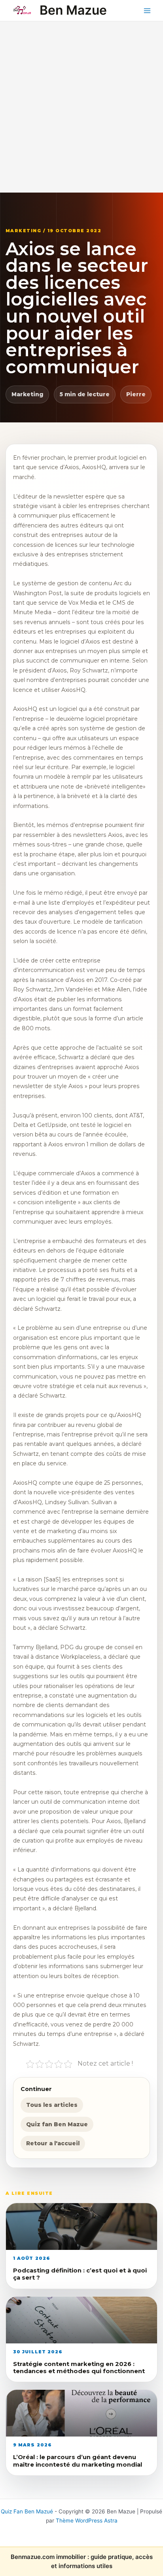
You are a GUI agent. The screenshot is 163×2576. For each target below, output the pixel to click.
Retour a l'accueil (53, 2143)
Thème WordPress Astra (87, 2521)
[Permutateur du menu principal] (147, 11)
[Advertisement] (81, 107)
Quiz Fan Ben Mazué (27, 2511)
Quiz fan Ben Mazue (57, 2124)
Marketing (27, 394)
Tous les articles (52, 2105)
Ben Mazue (73, 10)
